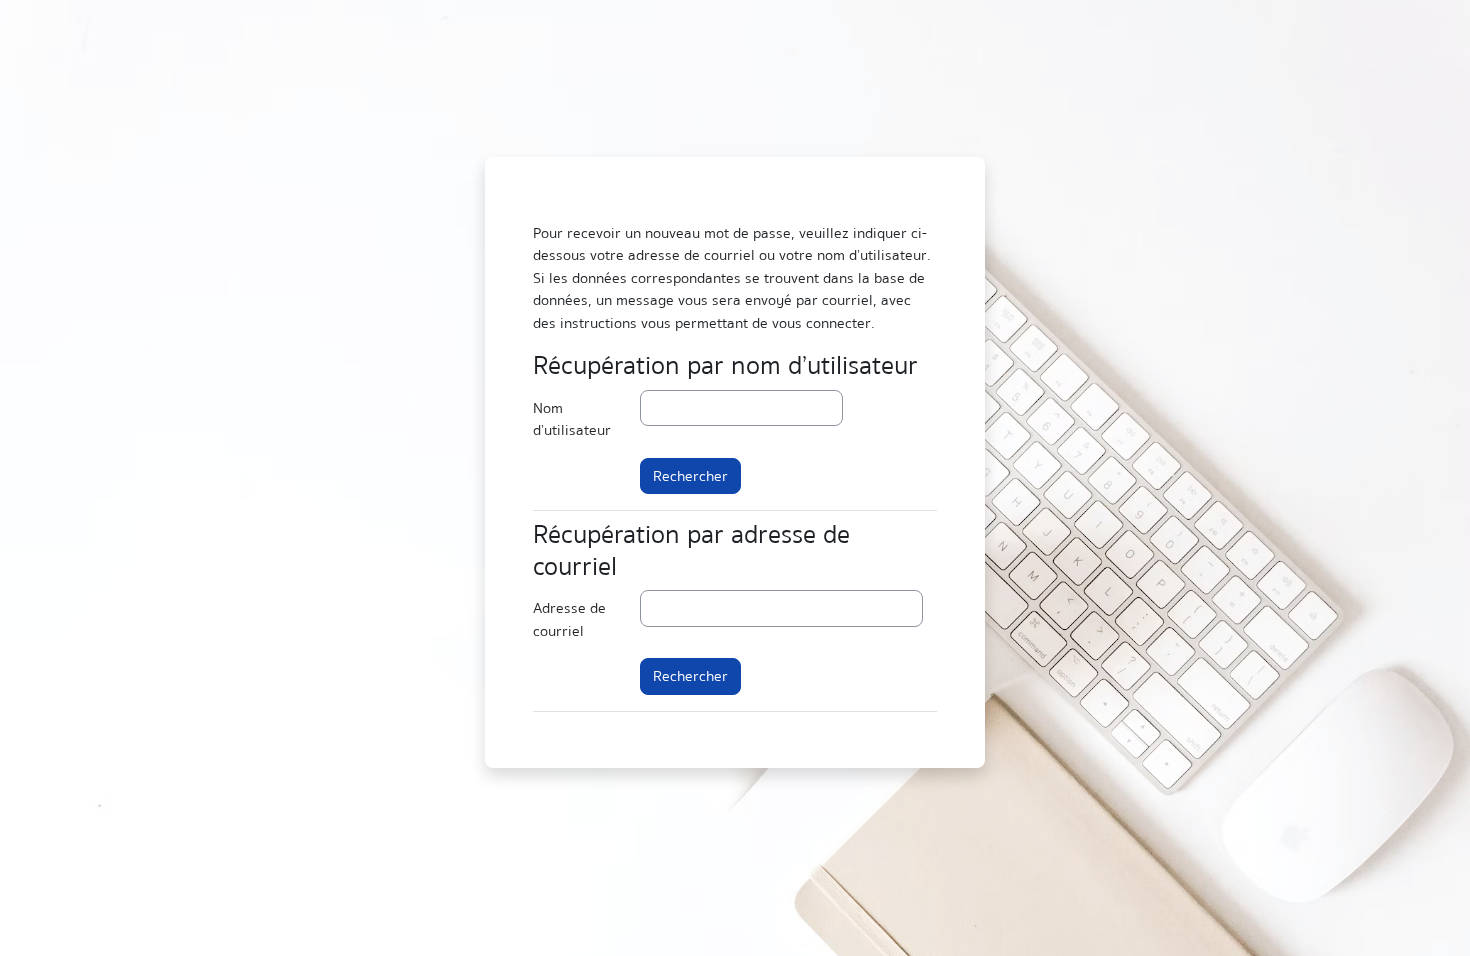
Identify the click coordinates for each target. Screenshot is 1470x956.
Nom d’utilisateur (572, 419)
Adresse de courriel (569, 619)
